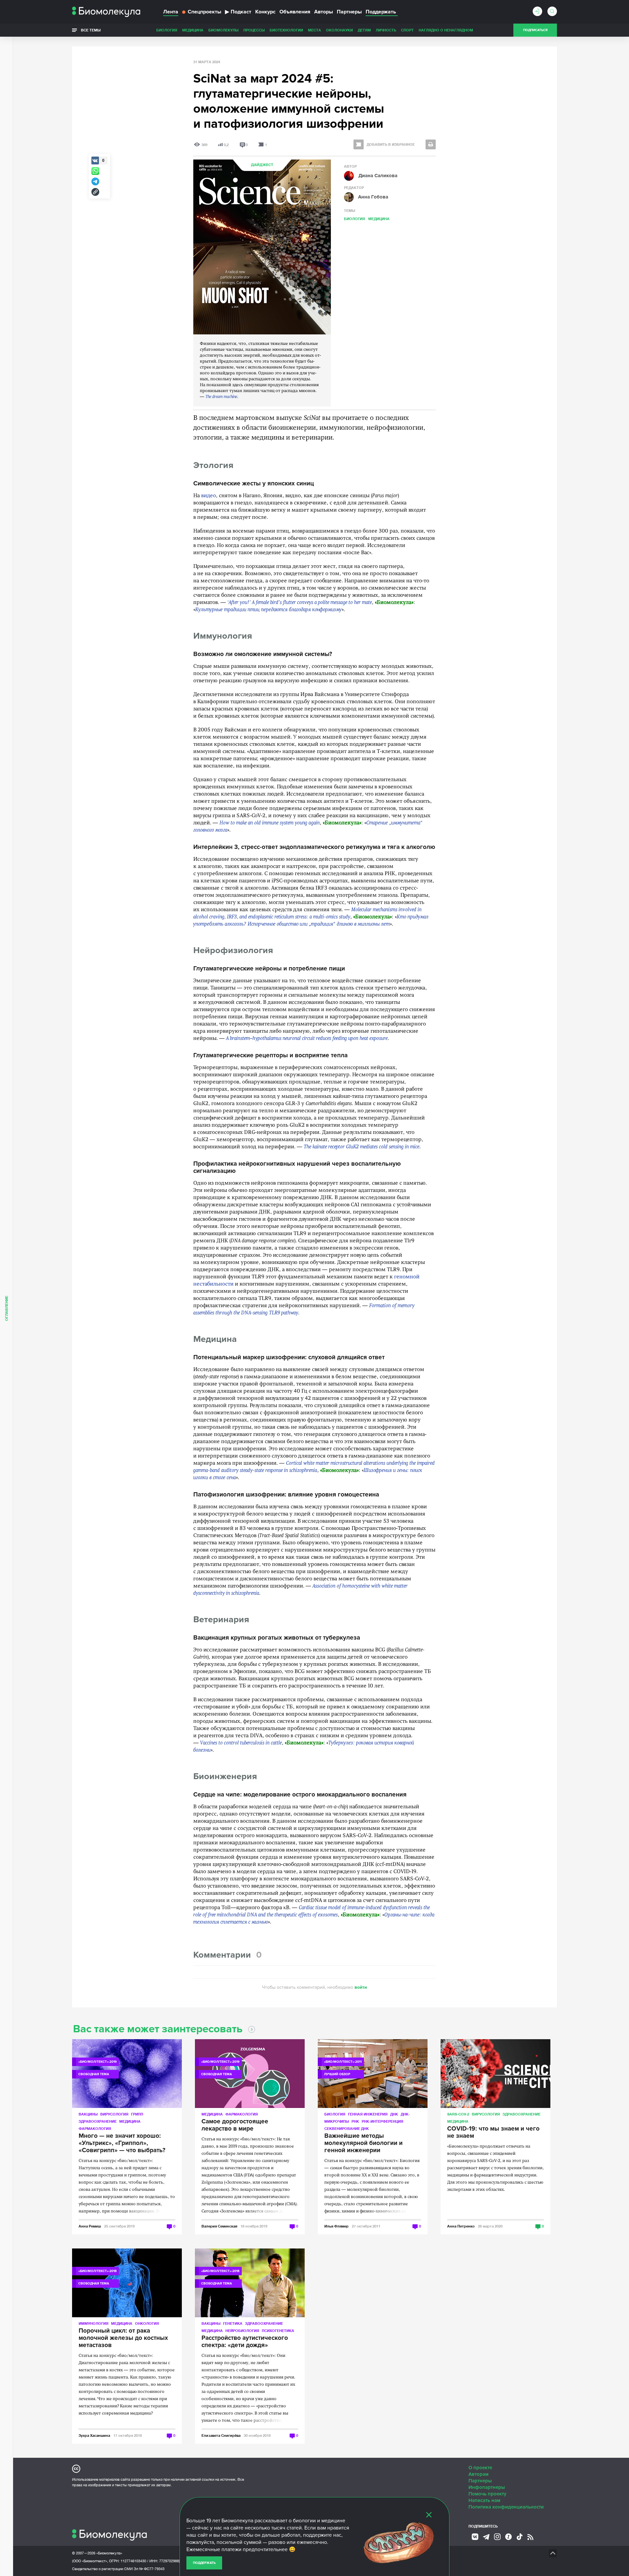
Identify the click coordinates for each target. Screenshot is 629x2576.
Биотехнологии (286, 30)
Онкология (147, 2323)
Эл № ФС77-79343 (149, 2569)
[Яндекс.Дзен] (508, 2537)
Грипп (137, 2114)
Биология (167, 30)
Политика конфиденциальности (506, 2507)
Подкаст (238, 12)
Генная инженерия (368, 2114)
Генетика (233, 2323)
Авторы (324, 12)
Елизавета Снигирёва (221, 2435)
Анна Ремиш (90, 2226)
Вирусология (114, 2114)
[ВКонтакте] (475, 2537)
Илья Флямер (336, 2226)
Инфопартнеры (487, 2487)
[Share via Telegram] (95, 181)
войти (361, 1987)
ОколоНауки (339, 30)
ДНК (394, 2114)
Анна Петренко (461, 2226)
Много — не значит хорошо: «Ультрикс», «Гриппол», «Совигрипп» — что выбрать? (122, 2143)
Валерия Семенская (219, 2226)
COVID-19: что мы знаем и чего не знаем (493, 2133)
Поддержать (204, 2563)
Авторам (478, 2474)
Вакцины (88, 2114)
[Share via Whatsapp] (95, 171)
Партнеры (349, 12)
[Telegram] (486, 2537)
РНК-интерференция (382, 2121)
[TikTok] (520, 2537)
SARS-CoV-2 (458, 2114)
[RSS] (530, 2537)
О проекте (480, 2468)
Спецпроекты (204, 12)
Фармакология (95, 2128)
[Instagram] (497, 2537)
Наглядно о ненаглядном (446, 30)
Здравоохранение (98, 2121)
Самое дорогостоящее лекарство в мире (235, 2125)
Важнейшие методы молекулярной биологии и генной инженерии (363, 2143)
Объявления (295, 12)
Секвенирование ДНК (347, 2128)
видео (209, 496)
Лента (171, 12)
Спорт (407, 30)
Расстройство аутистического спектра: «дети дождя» (245, 2342)
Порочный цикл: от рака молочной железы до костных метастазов (123, 2338)
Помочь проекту (487, 2494)
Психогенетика (278, 2331)
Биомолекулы (223, 30)
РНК (355, 2121)
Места (314, 30)
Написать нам (484, 2500)
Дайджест (262, 165)
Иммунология (94, 2323)
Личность (386, 30)
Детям (364, 30)
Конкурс (265, 12)
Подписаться (535, 30)
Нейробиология (242, 2331)
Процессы (254, 30)
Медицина (193, 30)
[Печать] (431, 144)
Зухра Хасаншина (94, 2435)
